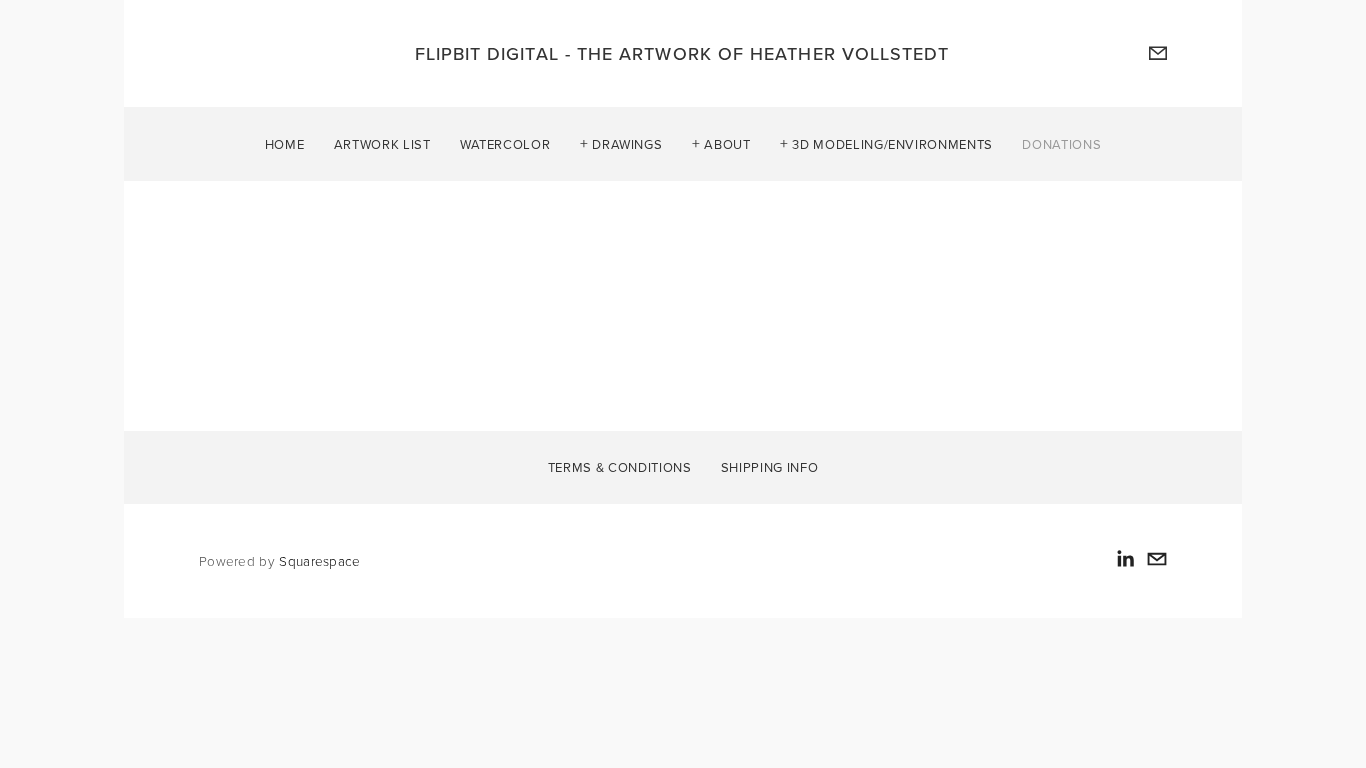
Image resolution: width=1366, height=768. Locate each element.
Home (285, 143)
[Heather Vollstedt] (1125, 559)
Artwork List (382, 143)
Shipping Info (769, 466)
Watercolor (505, 143)
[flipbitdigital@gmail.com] (1157, 559)
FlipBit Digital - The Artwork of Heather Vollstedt (682, 53)
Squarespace (319, 560)
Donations (1061, 143)
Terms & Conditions (620, 466)
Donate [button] (256, 319)
